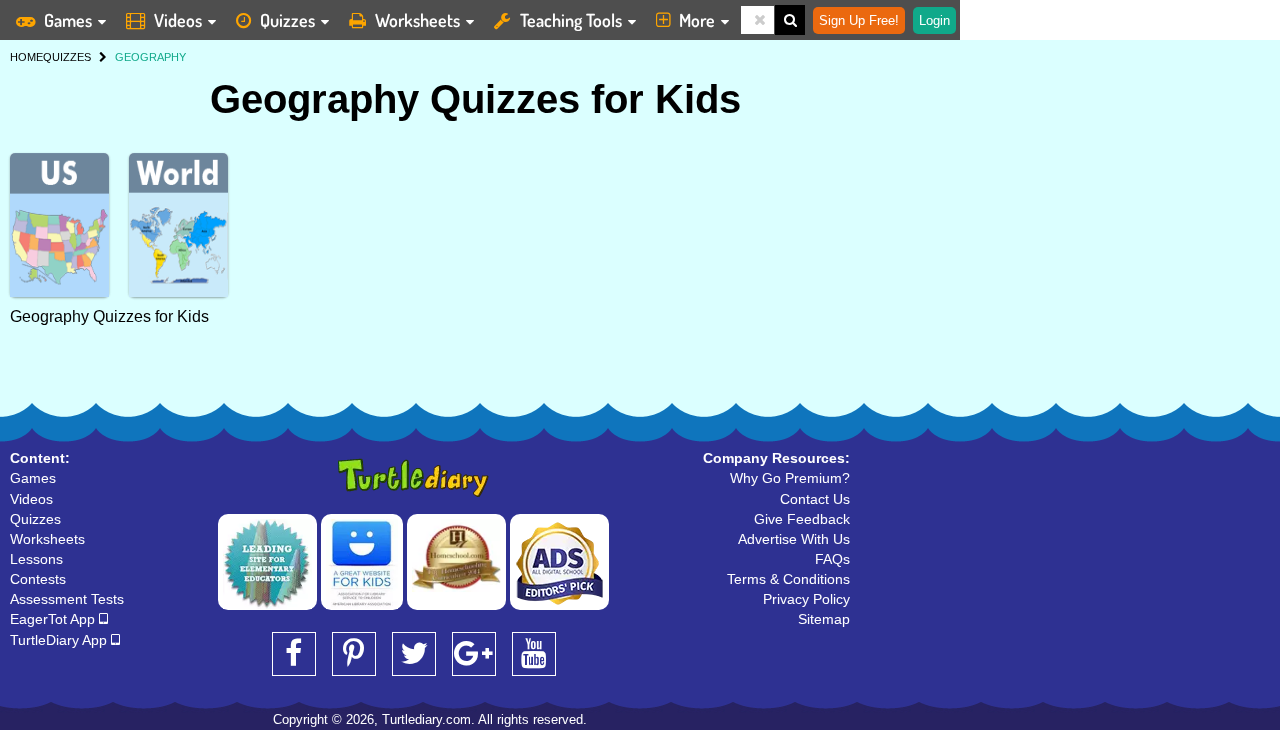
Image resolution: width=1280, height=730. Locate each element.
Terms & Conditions (788, 579)
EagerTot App (54, 619)
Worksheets (417, 20)
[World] (178, 225)
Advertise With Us (794, 539)
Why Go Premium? (790, 478)
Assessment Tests (67, 599)
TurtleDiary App (60, 640)
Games (68, 20)
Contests (38, 579)
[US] (59, 225)
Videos (178, 20)
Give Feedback (802, 519)
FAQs (832, 559)
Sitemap (824, 619)
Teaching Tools (571, 20)
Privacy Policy (806, 599)
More (697, 20)
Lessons (36, 559)
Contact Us (815, 499)
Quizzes (287, 20)
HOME (26, 57)
